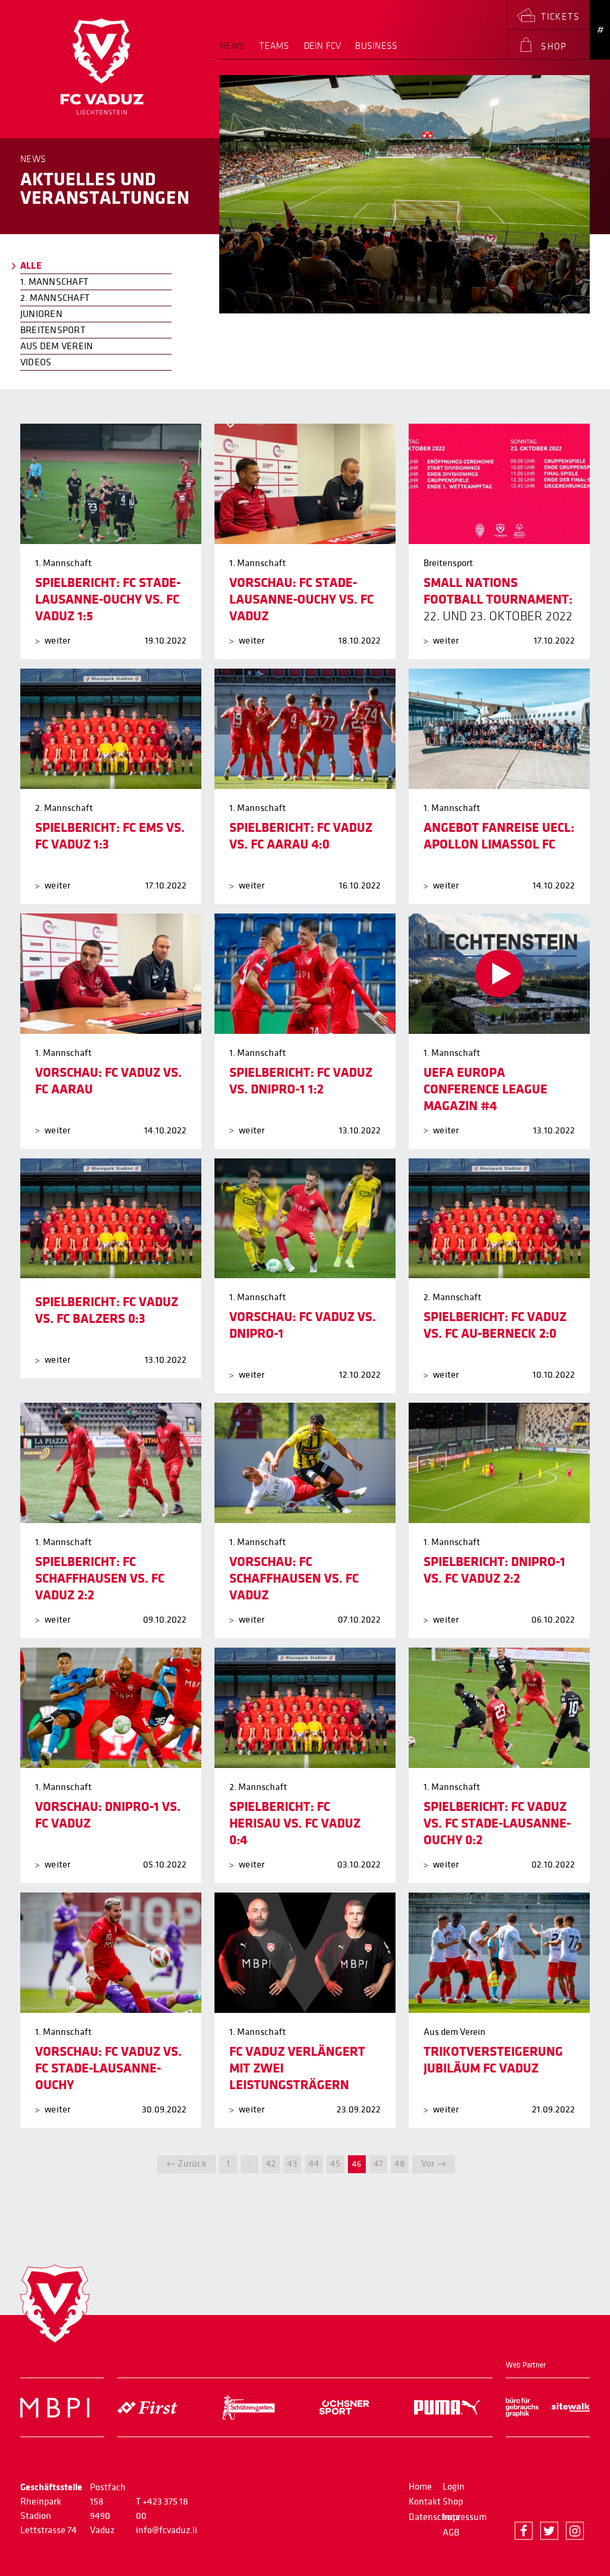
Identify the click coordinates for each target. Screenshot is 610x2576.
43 (292, 2164)
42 (271, 2164)
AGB (451, 2533)
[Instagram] (575, 2531)
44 (314, 2164)
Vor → (434, 2164)
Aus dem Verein (57, 346)
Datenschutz (434, 2517)
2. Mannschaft (55, 298)
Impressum (465, 2517)
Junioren (41, 314)
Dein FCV (323, 46)
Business (376, 46)
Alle (31, 266)
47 (378, 2164)
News (232, 46)
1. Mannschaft (54, 282)
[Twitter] (549, 2531)
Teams (274, 46)
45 (335, 2164)
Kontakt (425, 2502)
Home (420, 2487)
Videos (36, 362)
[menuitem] (236, 50)
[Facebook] (524, 2531)
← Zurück (186, 2164)
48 (400, 2164)
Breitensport (53, 330)
